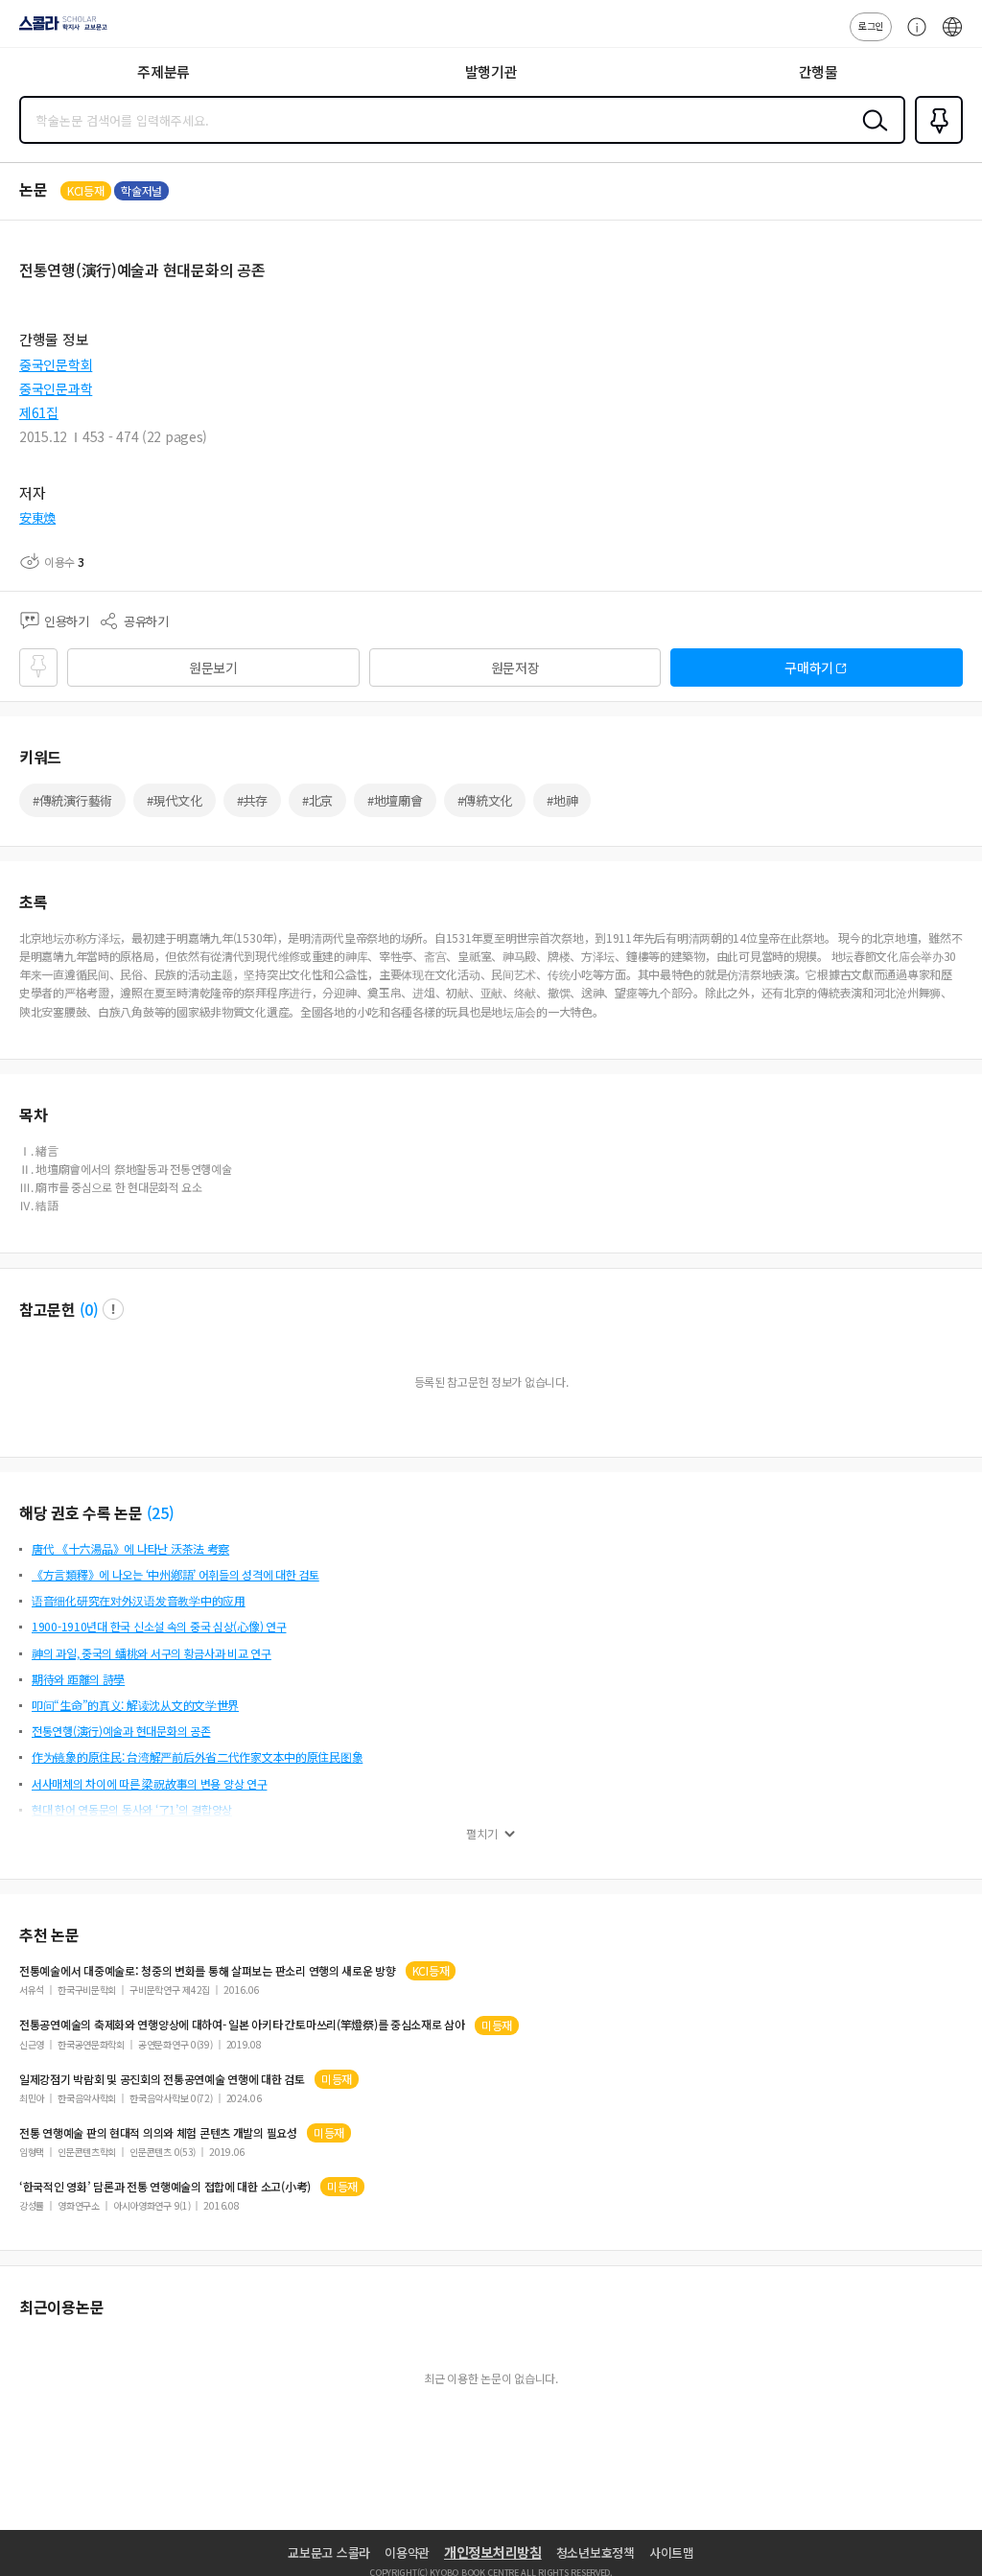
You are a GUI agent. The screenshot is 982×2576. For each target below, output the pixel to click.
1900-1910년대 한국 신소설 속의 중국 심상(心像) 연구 (159, 1626)
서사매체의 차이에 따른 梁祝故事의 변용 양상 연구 (149, 1783)
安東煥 (37, 517)
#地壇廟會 (395, 800)
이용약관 (407, 2553)
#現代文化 (175, 800)
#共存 (252, 800)
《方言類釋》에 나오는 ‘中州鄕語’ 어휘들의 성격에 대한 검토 (175, 1574)
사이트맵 (672, 2553)
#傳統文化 (485, 800)
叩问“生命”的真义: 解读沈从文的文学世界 (135, 1705)
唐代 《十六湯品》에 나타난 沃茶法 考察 (130, 1548)
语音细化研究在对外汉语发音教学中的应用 (139, 1600)
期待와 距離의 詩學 (78, 1679)
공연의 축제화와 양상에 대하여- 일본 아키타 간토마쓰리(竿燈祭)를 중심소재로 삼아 (242, 2025)
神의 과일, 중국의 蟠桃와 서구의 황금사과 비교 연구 (152, 1653)
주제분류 (164, 71)
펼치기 (482, 1834)
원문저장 (515, 667)
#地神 (562, 800)
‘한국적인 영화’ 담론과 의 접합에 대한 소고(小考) (165, 2187)
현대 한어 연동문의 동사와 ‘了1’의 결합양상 (132, 1809)
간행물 (818, 71)
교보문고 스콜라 (329, 2553)
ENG (952, 36)
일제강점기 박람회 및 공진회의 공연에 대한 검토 (162, 2079)
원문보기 (213, 667)
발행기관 (491, 71)
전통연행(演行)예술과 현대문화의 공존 (121, 1731)
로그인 (871, 25)
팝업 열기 (113, 1309)
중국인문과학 (56, 388)
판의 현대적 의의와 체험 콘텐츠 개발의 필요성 (158, 2133)
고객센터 (912, 36)
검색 (871, 135)
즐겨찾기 (935, 142)
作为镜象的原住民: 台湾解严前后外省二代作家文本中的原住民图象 (197, 1756)
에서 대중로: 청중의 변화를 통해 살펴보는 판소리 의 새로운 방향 (208, 1971)
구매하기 (809, 667)
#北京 (317, 800)
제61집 (39, 412)
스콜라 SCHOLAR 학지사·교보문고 (59, 30)
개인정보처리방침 (493, 2552)
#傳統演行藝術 (72, 800)
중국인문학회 (56, 364)
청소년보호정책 (596, 2553)
